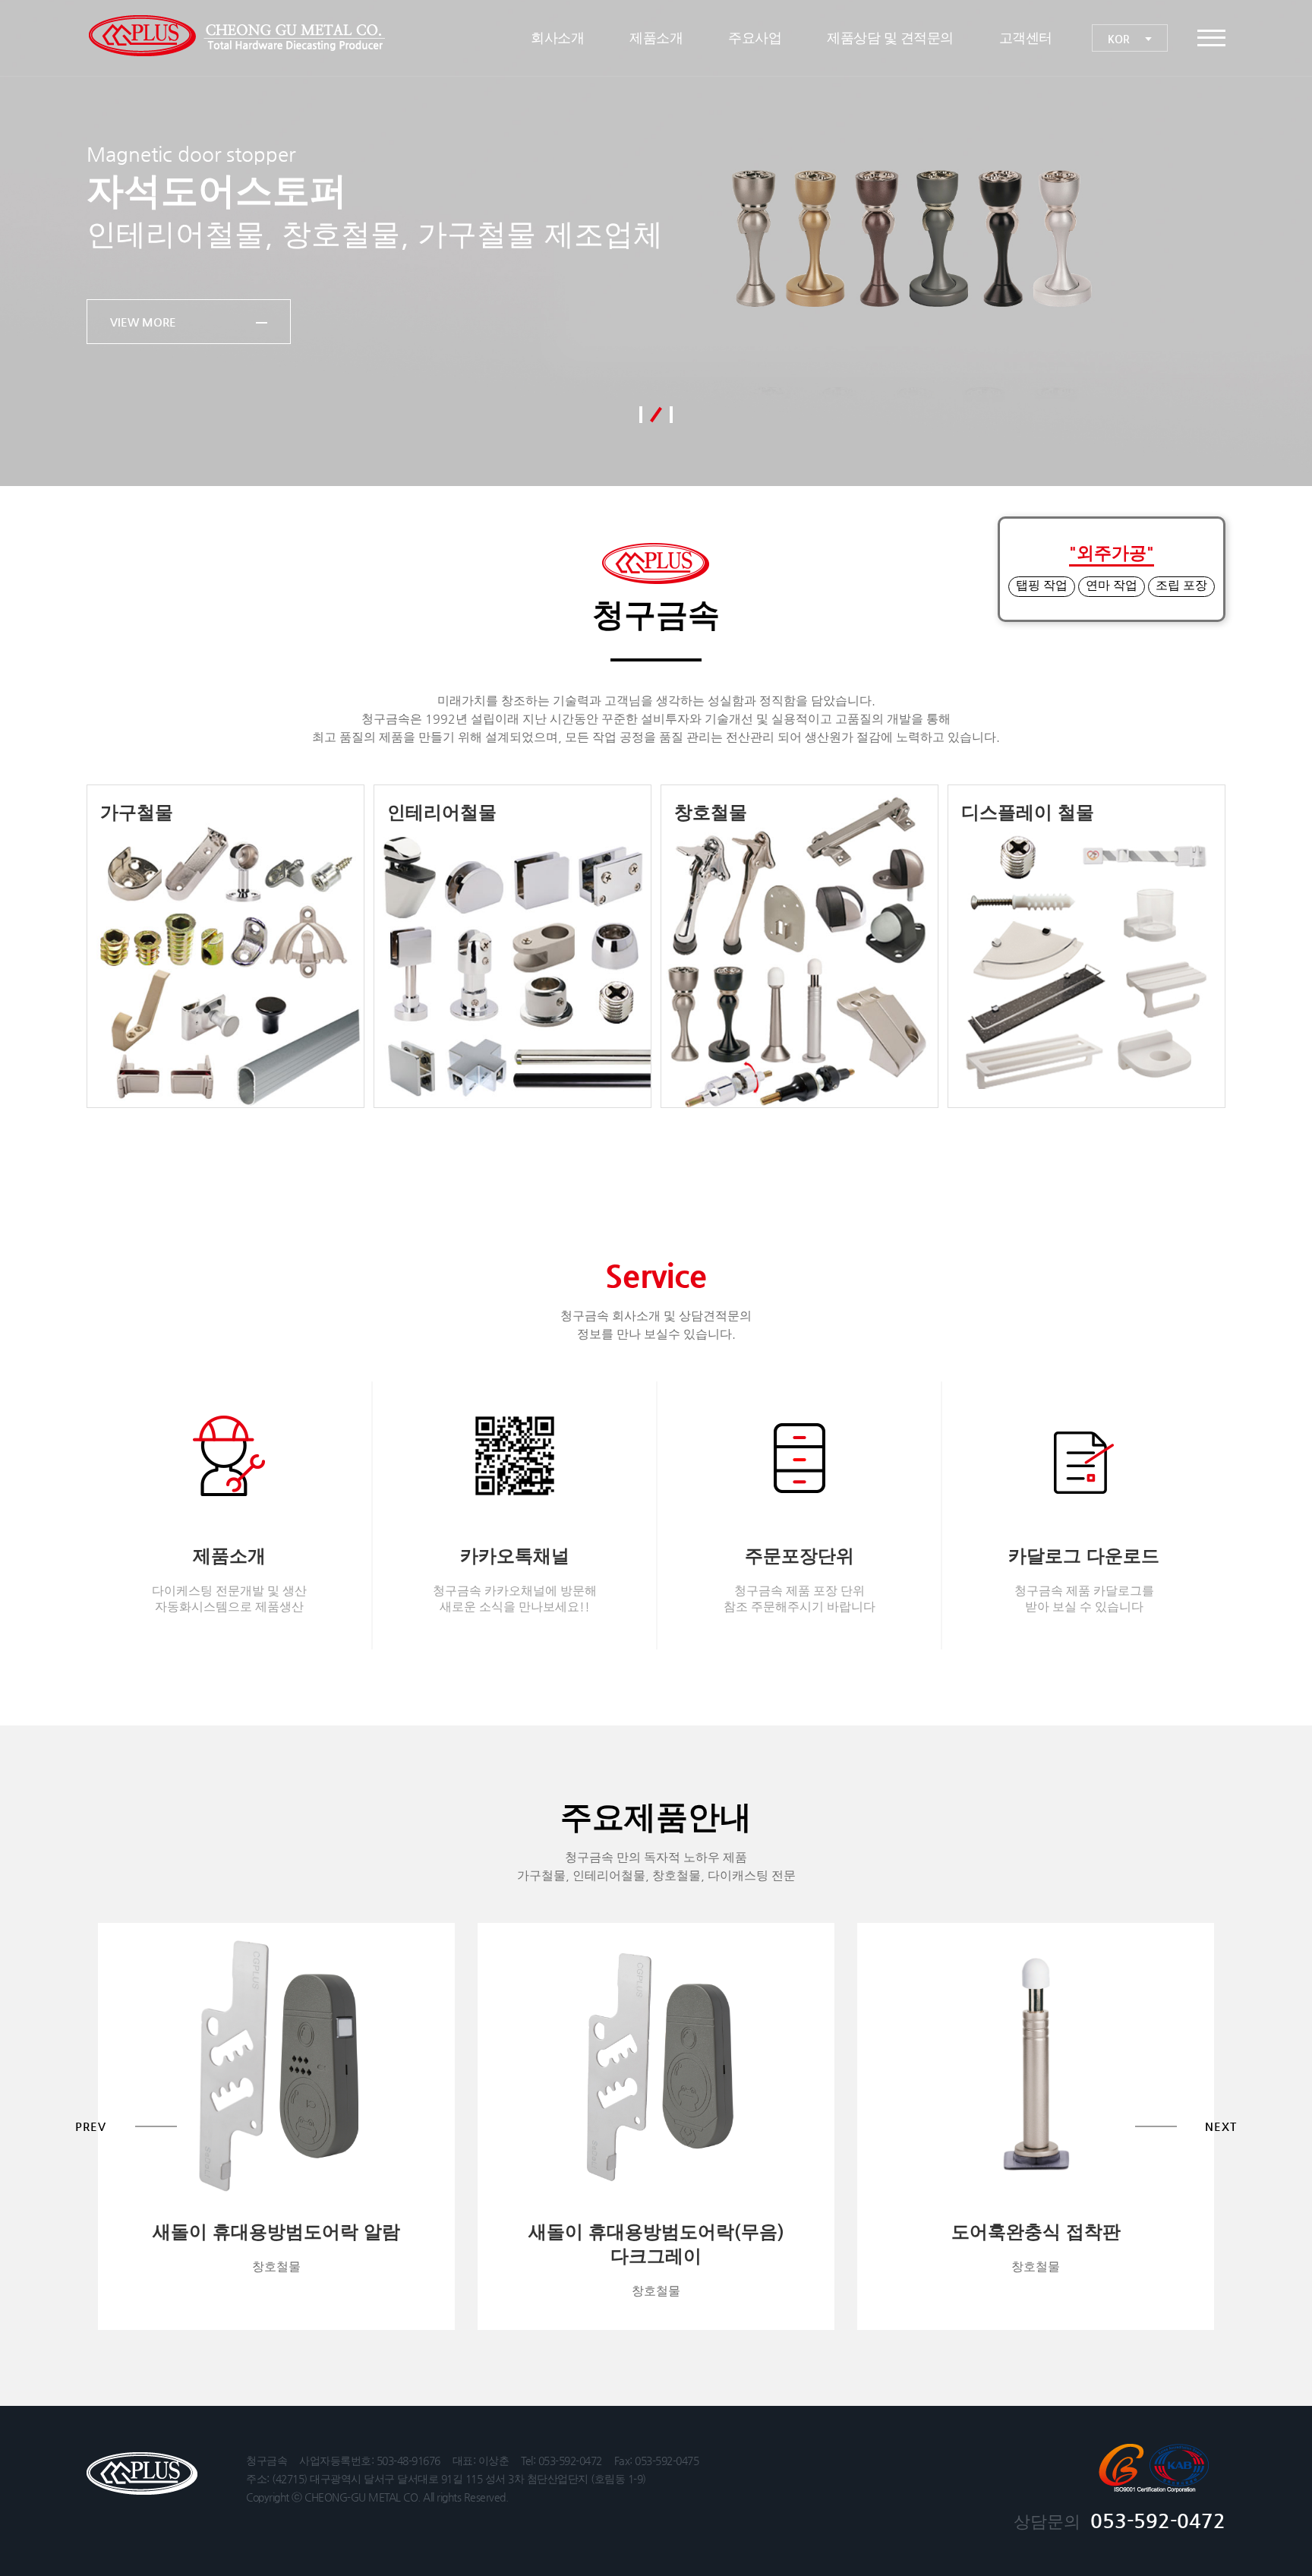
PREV (36, 243)
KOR (1120, 39)
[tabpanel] (656, 243)
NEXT (1276, 243)
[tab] (641, 415)
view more (144, 322)
